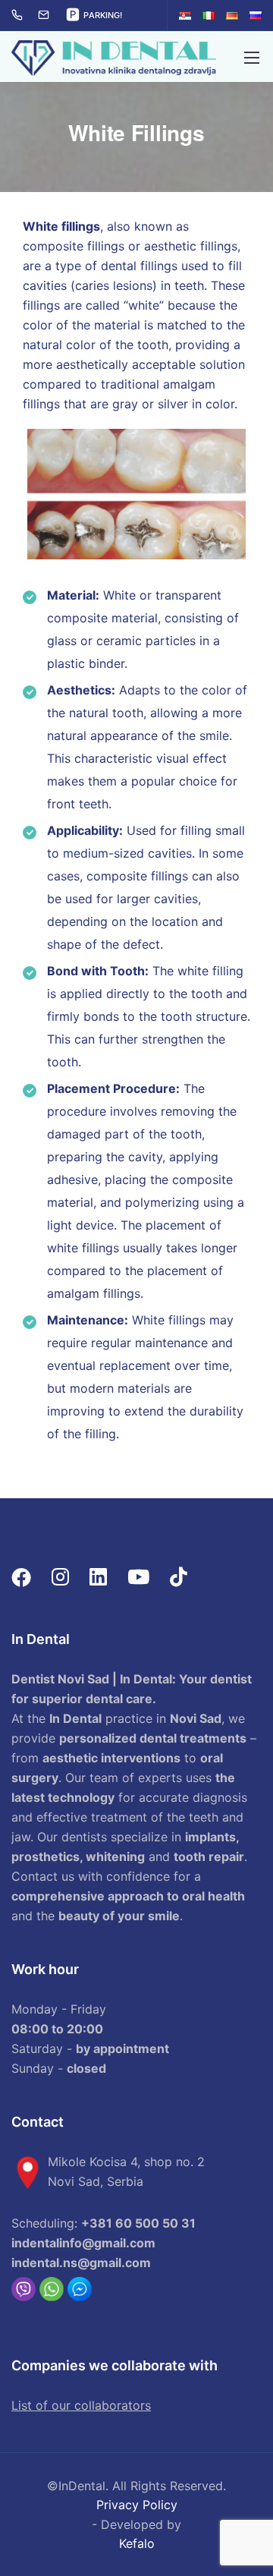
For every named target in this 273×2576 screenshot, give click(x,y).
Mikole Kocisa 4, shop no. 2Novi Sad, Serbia (126, 2171)
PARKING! (103, 15)
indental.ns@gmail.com (81, 2263)
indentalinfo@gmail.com (83, 2243)
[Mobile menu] (252, 58)
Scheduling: (104, 2223)
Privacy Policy (137, 2505)
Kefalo (137, 2543)
